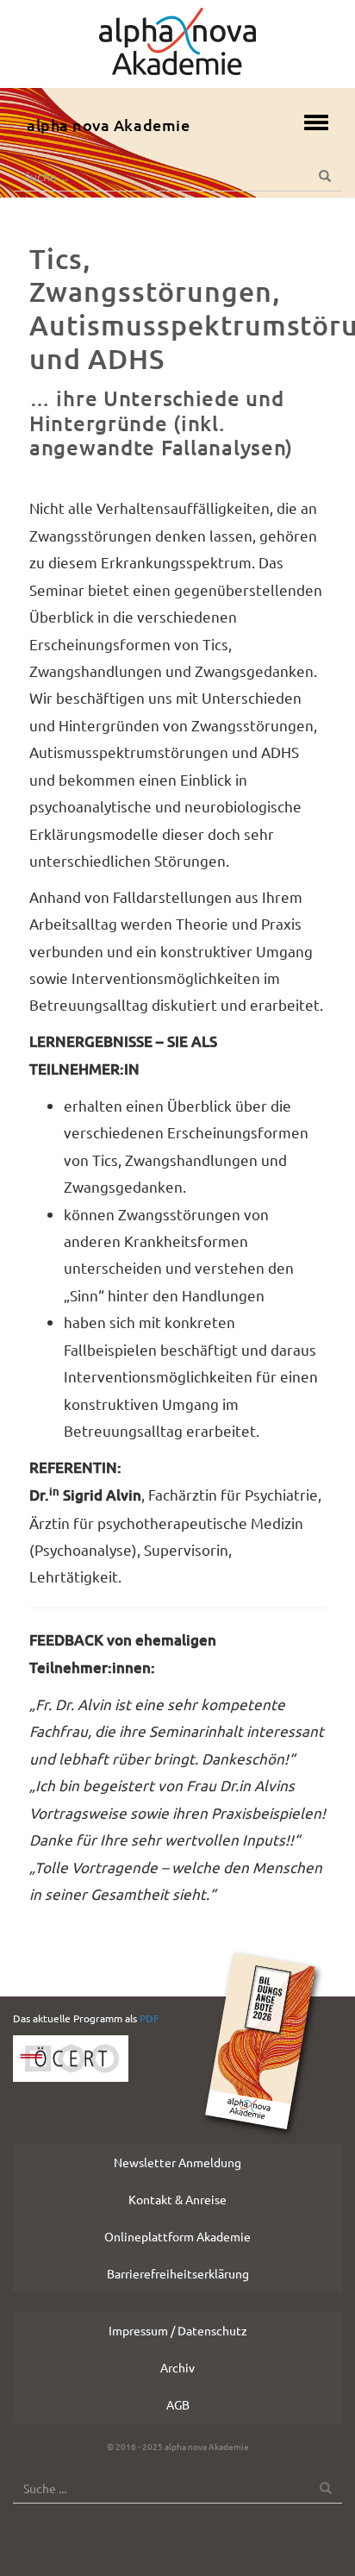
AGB (178, 2404)
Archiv (177, 2367)
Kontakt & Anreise (177, 2199)
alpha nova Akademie (108, 125)
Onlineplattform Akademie (177, 2236)
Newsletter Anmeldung (177, 2162)
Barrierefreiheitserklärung (178, 2273)
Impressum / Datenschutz (178, 2330)
